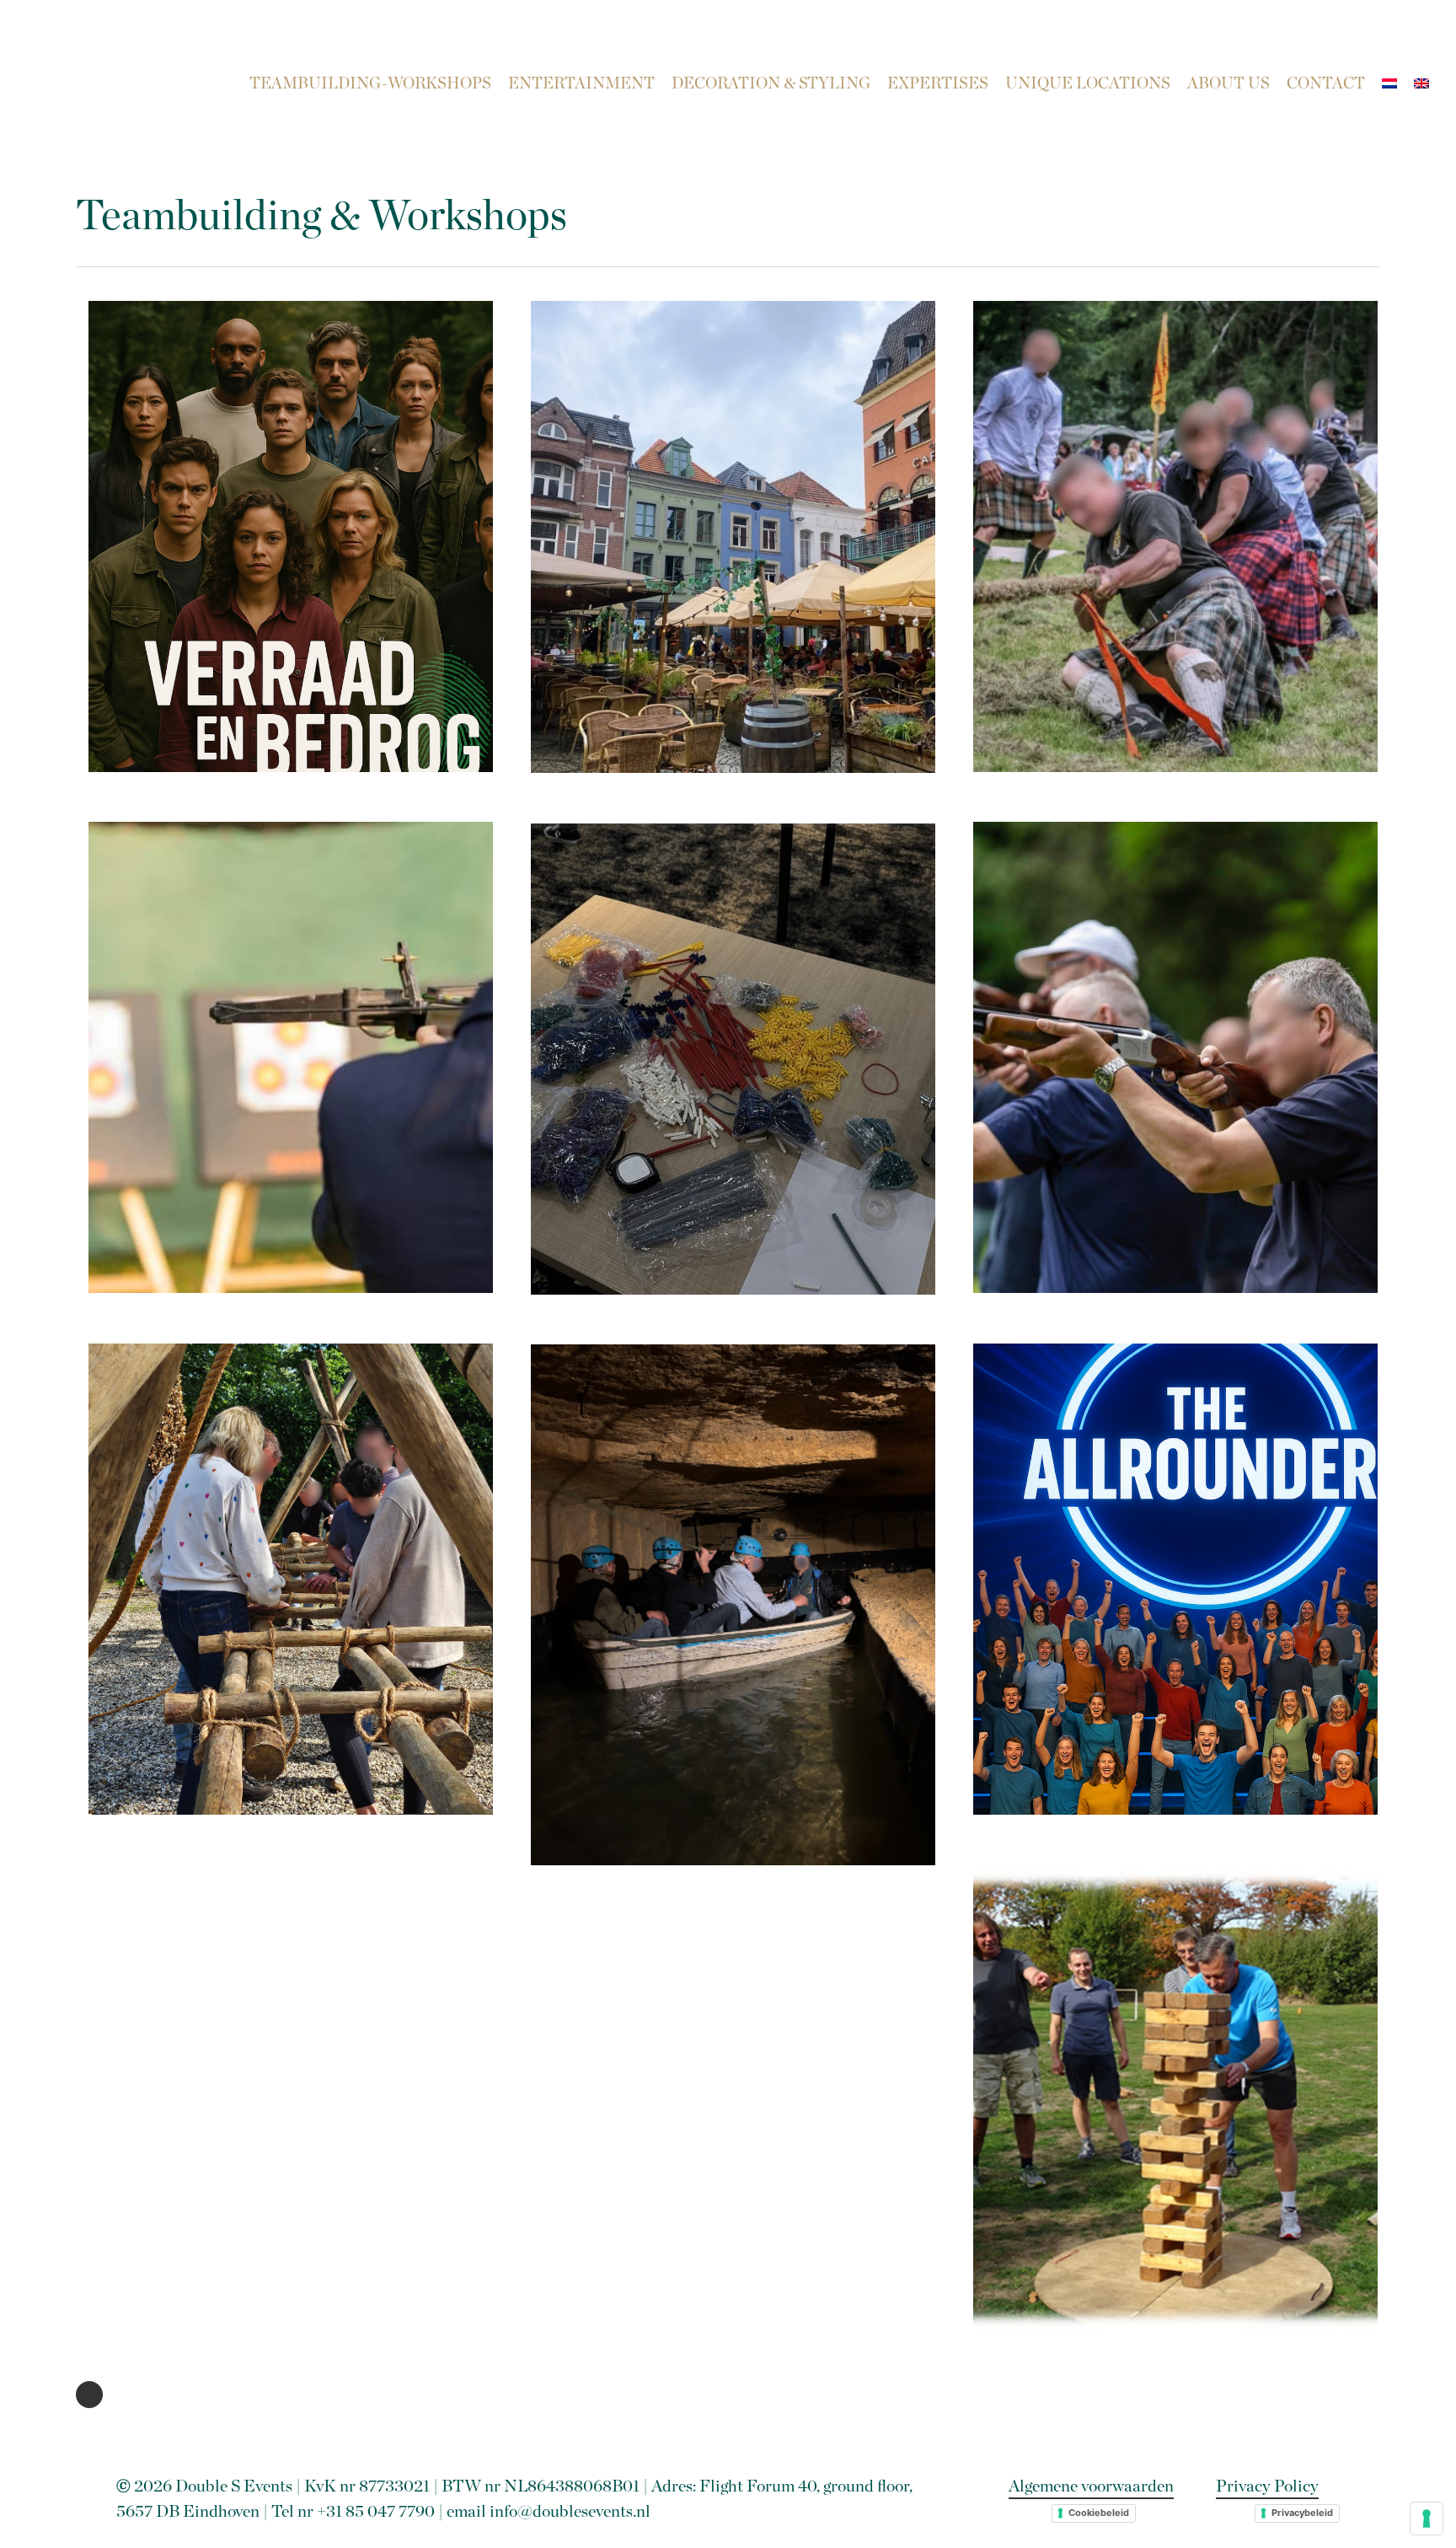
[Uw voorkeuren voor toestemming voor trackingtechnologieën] (1427, 2518)
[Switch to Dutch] (1389, 84)
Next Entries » (89, 2395)
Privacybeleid (1302, 2513)
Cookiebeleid (1099, 2513)
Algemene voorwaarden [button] (1091, 2486)
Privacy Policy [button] (1267, 2486)
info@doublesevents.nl (570, 2512)
